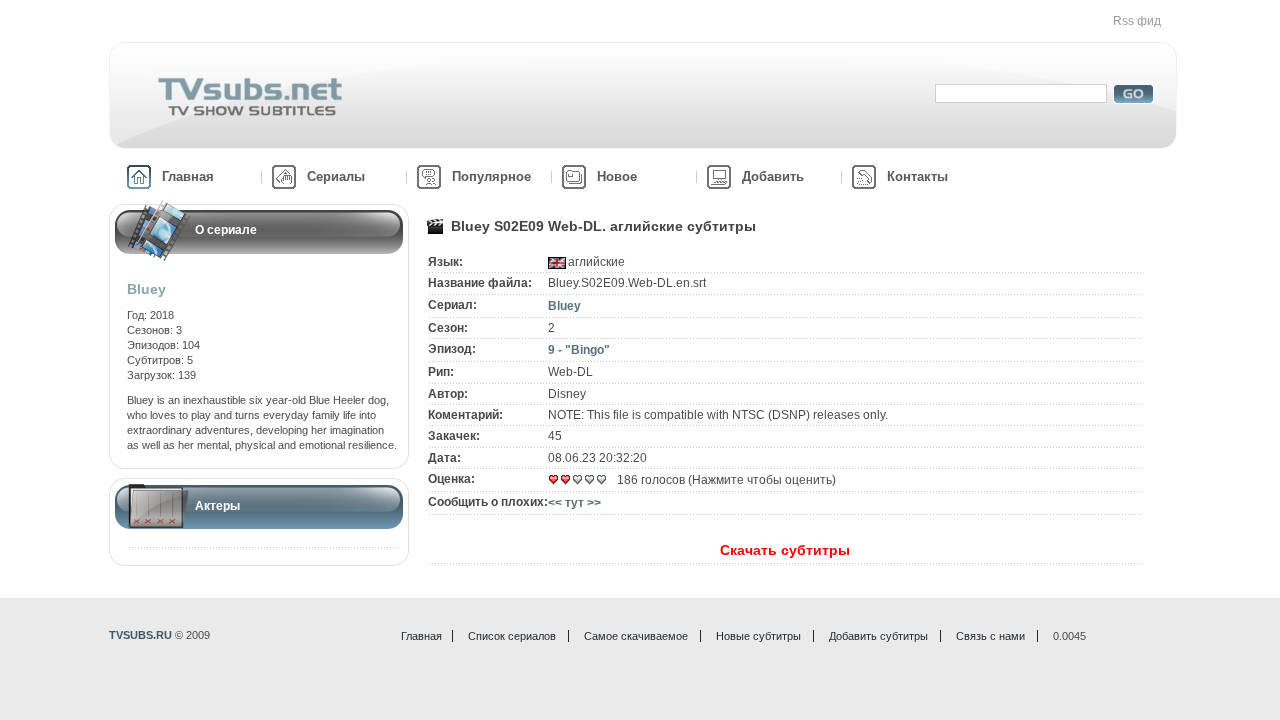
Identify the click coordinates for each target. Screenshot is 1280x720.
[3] (578, 480)
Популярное (491, 176)
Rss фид (1137, 21)
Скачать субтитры (785, 550)
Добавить (773, 176)
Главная (188, 176)
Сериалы (336, 176)
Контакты (917, 176)
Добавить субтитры (878, 636)
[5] (602, 480)
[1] (554, 480)
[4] (590, 480)
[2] (566, 480)
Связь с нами (990, 636)
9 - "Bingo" (579, 350)
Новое (617, 176)
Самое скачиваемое (636, 636)
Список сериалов (512, 636)
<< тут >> (574, 503)
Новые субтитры (758, 636)
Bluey (564, 306)
